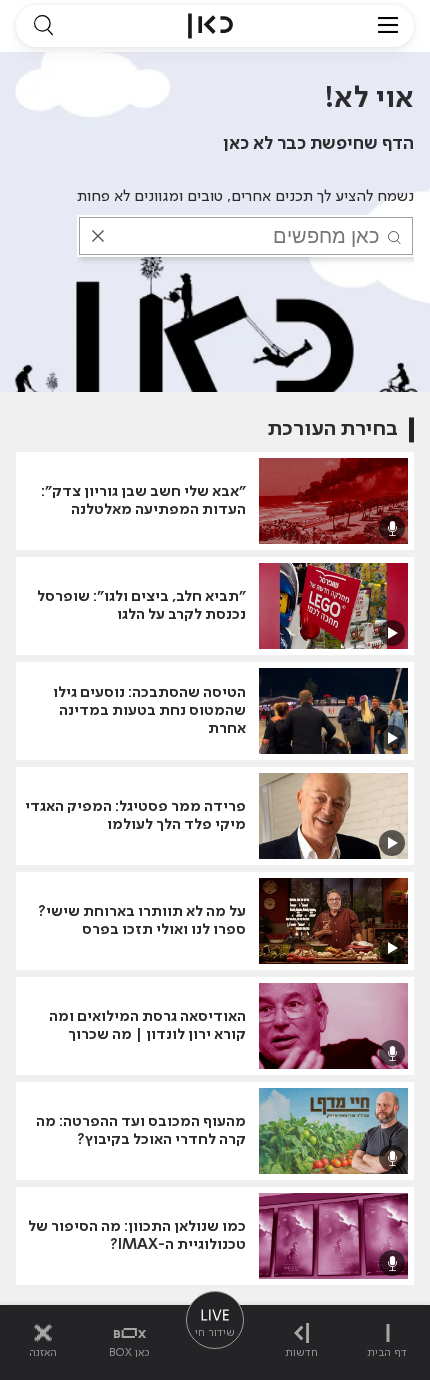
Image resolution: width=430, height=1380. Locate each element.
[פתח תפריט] (388, 26)
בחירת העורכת (333, 429)
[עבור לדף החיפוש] (43, 26)
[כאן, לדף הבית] (210, 26)
